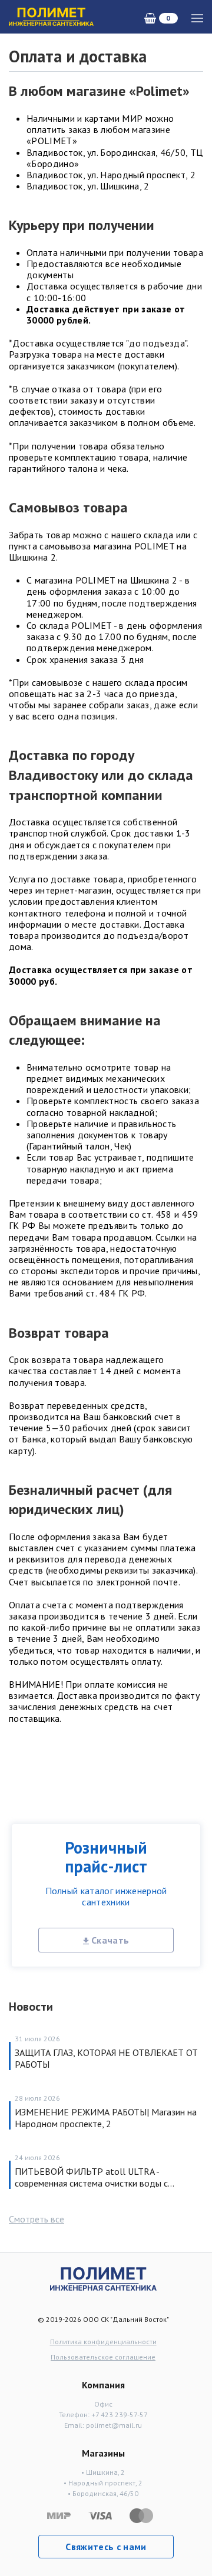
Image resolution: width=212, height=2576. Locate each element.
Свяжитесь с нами (106, 2547)
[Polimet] (103, 2278)
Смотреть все (37, 2219)
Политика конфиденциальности (103, 2342)
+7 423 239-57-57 (120, 2415)
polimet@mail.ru (114, 2425)
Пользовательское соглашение (103, 2357)
